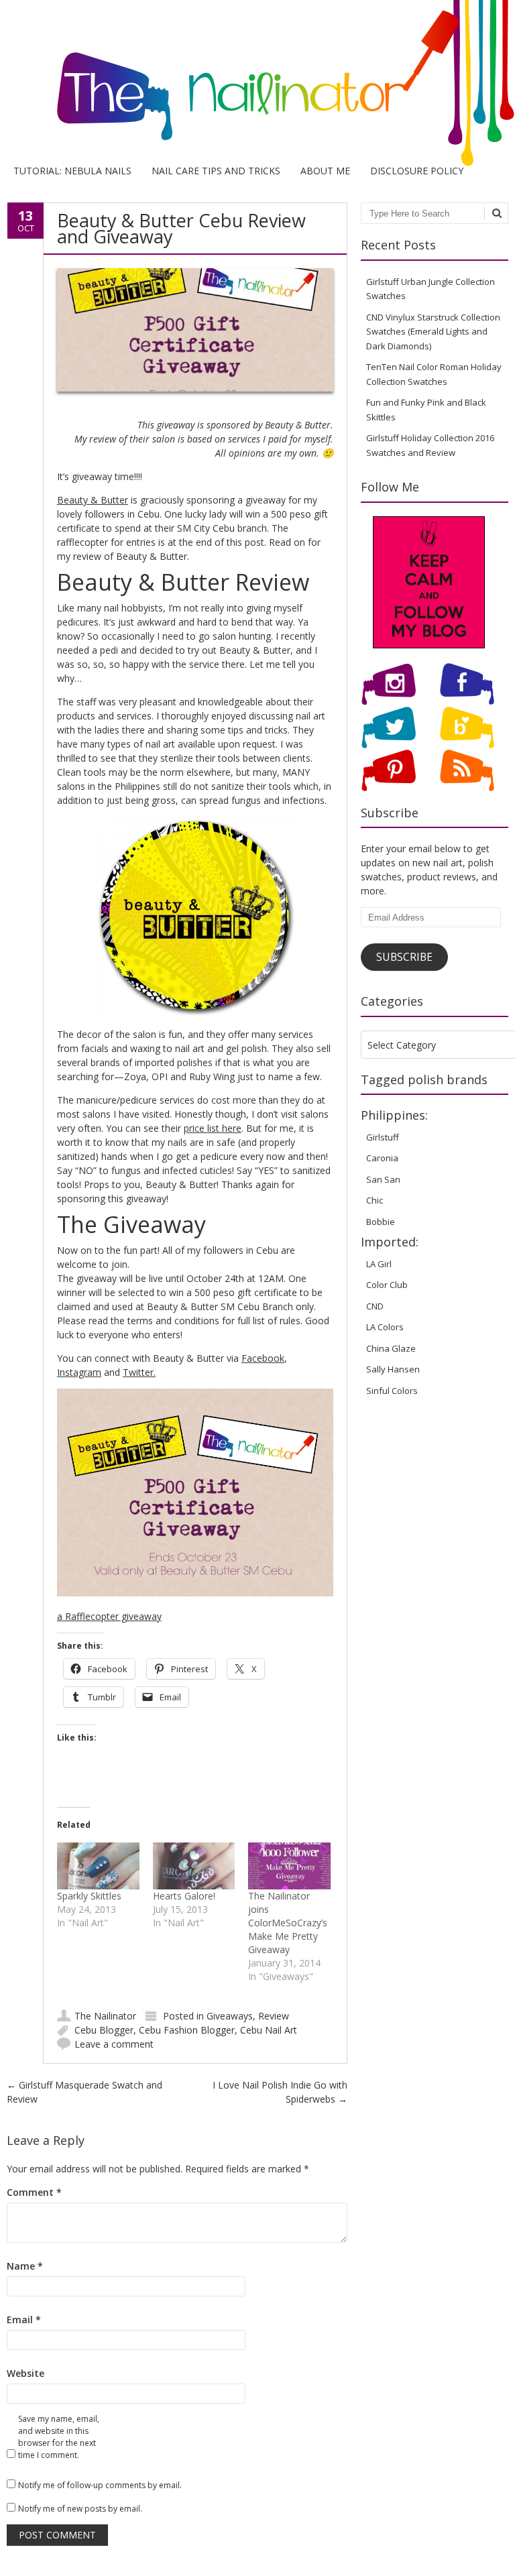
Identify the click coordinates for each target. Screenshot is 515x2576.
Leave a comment (114, 2044)
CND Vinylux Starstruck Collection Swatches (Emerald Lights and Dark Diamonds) (433, 332)
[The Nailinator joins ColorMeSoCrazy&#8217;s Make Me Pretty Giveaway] (289, 1866)
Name (25, 2266)
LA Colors (385, 1327)
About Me (325, 171)
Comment (34, 2192)
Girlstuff (383, 1137)
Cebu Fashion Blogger (187, 2030)
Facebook (263, 1358)
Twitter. (139, 1372)
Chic (375, 1200)
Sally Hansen (393, 1369)
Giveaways (230, 2016)
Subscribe (404, 957)
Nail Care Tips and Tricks (216, 171)
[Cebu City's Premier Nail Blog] (257, 145)
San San (383, 1179)
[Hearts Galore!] (194, 1866)
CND (375, 1306)
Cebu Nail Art (269, 2030)
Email (24, 2320)
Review (274, 2016)
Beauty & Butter (93, 500)
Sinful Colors (392, 1391)
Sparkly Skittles (89, 1896)
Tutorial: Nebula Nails (72, 171)
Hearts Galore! (184, 1896)
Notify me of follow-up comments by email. (100, 2485)
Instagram (79, 1372)
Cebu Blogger (104, 2030)
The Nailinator (105, 2016)
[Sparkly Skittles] (98, 1866)
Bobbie (381, 1222)
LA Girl (379, 1264)
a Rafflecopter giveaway (109, 1616)
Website (25, 2373)
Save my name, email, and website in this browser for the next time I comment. (59, 2437)
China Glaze (391, 1348)
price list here (213, 1128)
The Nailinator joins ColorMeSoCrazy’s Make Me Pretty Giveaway (288, 1923)
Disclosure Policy (417, 171)
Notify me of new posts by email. (80, 2509)
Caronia (382, 1158)
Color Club (387, 1285)
